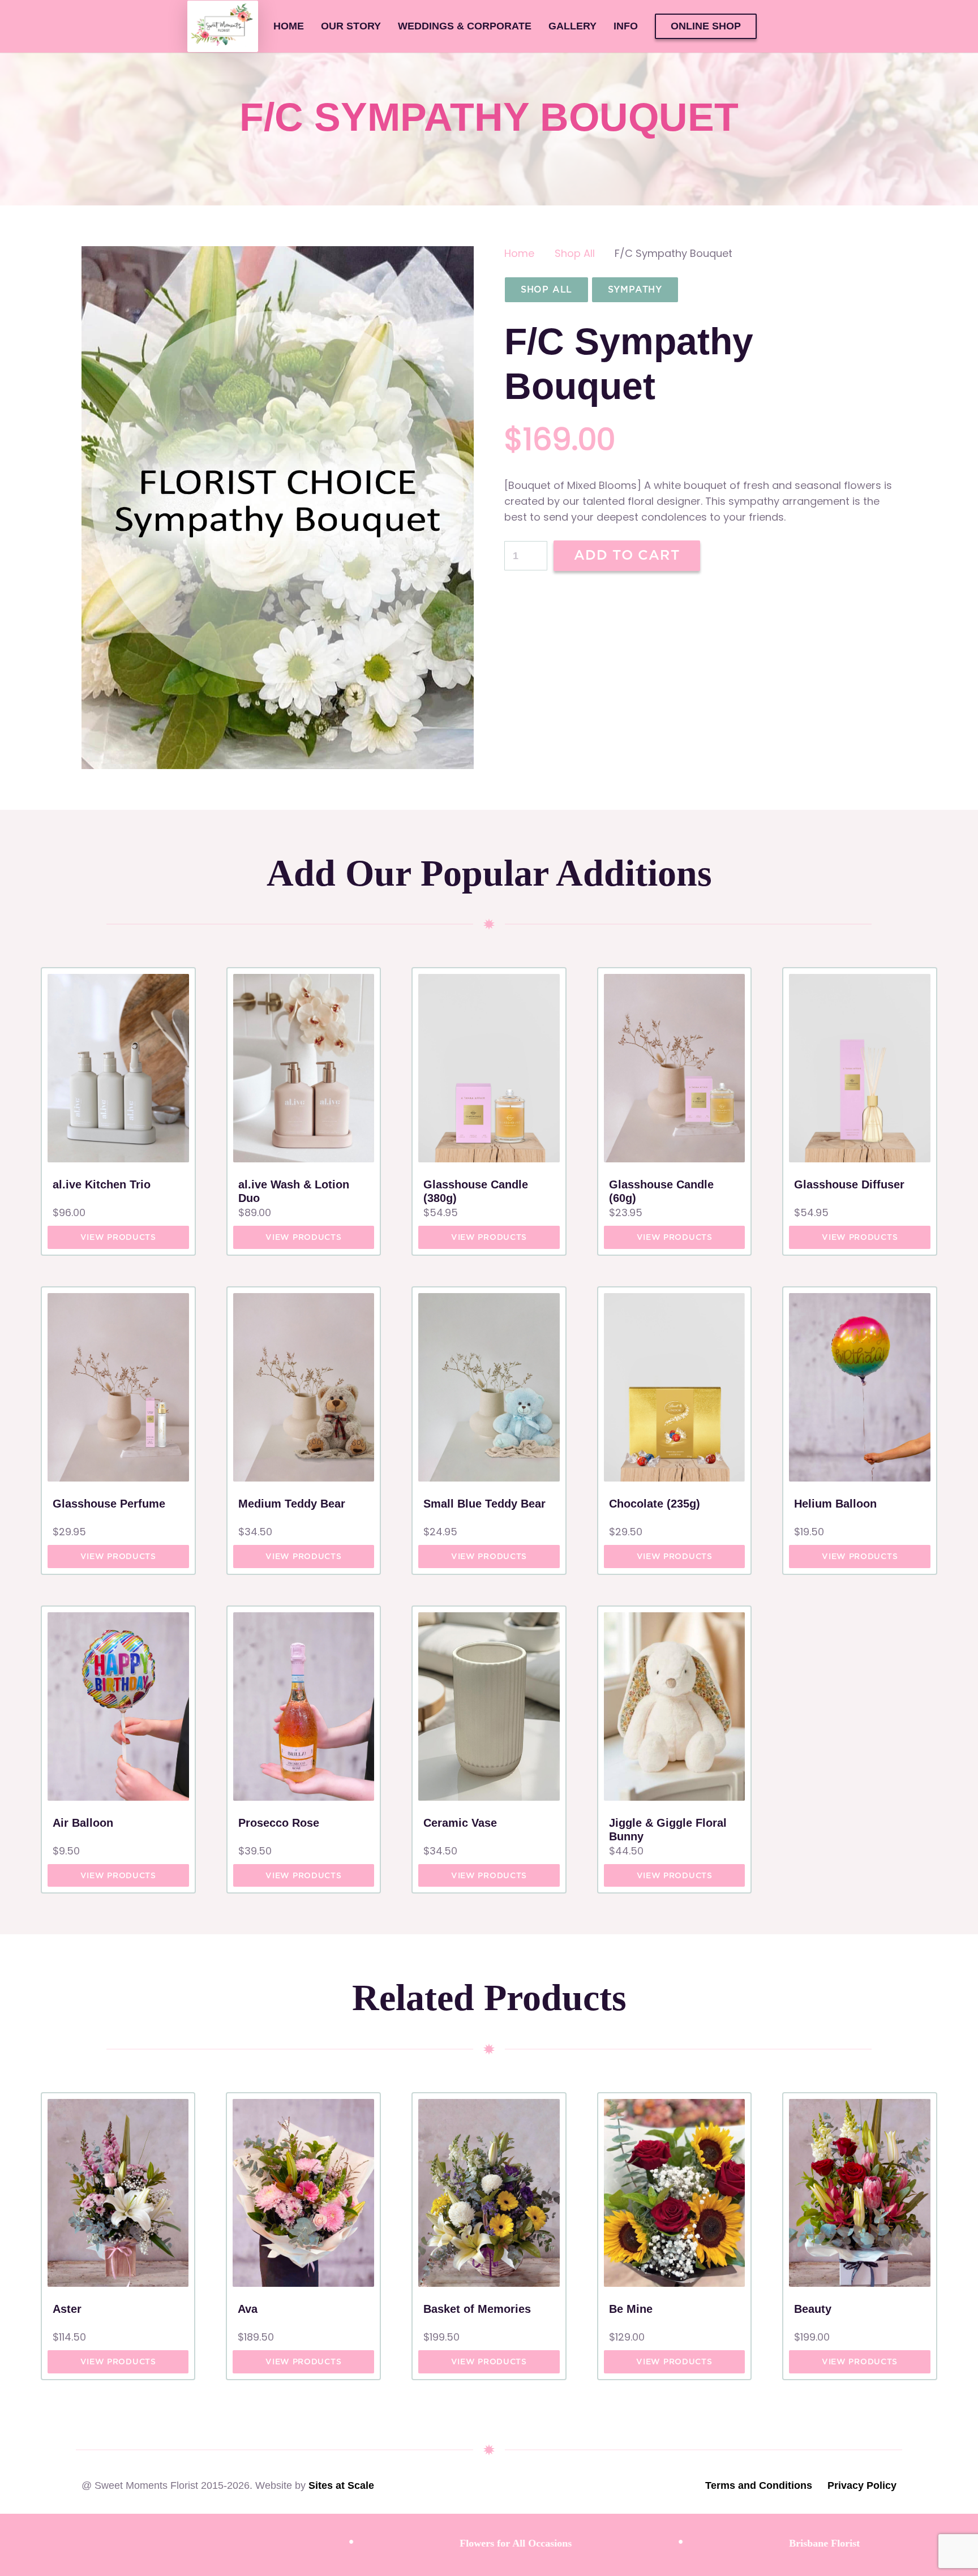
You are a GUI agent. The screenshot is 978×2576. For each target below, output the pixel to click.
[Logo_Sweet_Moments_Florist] (223, 27)
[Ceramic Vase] (489, 1706)
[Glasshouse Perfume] (118, 1387)
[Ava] (303, 2193)
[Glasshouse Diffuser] (860, 1068)
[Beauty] (860, 2193)
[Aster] (118, 2193)
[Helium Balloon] (860, 1387)
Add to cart (627, 555)
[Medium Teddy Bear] (304, 1387)
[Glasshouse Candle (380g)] (489, 1068)
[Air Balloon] (118, 1706)
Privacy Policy (862, 2485)
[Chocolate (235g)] (675, 1387)
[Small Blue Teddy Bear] (489, 1387)
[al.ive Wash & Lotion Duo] (304, 1068)
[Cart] (781, 26)
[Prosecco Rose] (304, 1706)
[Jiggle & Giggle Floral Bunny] (675, 1706)
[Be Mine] (675, 2193)
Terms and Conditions (759, 2485)
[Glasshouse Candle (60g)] (675, 1068)
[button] (647, 27)
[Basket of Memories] (489, 2193)
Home (519, 253)
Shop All (575, 253)
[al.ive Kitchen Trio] (118, 1068)
